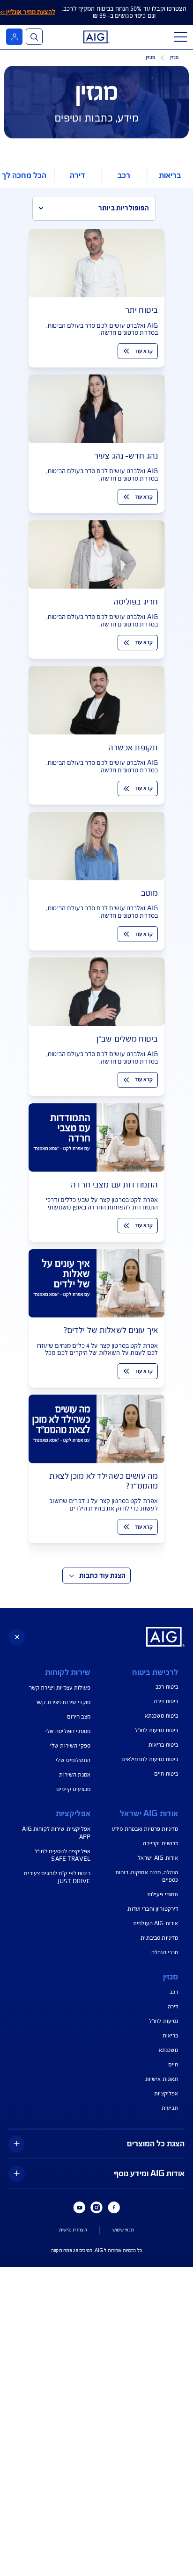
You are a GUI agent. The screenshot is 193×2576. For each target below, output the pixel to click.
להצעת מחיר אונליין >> (28, 12)
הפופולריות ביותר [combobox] (124, 208)
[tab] (170, 176)
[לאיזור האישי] (14, 37)
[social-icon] (114, 2208)
